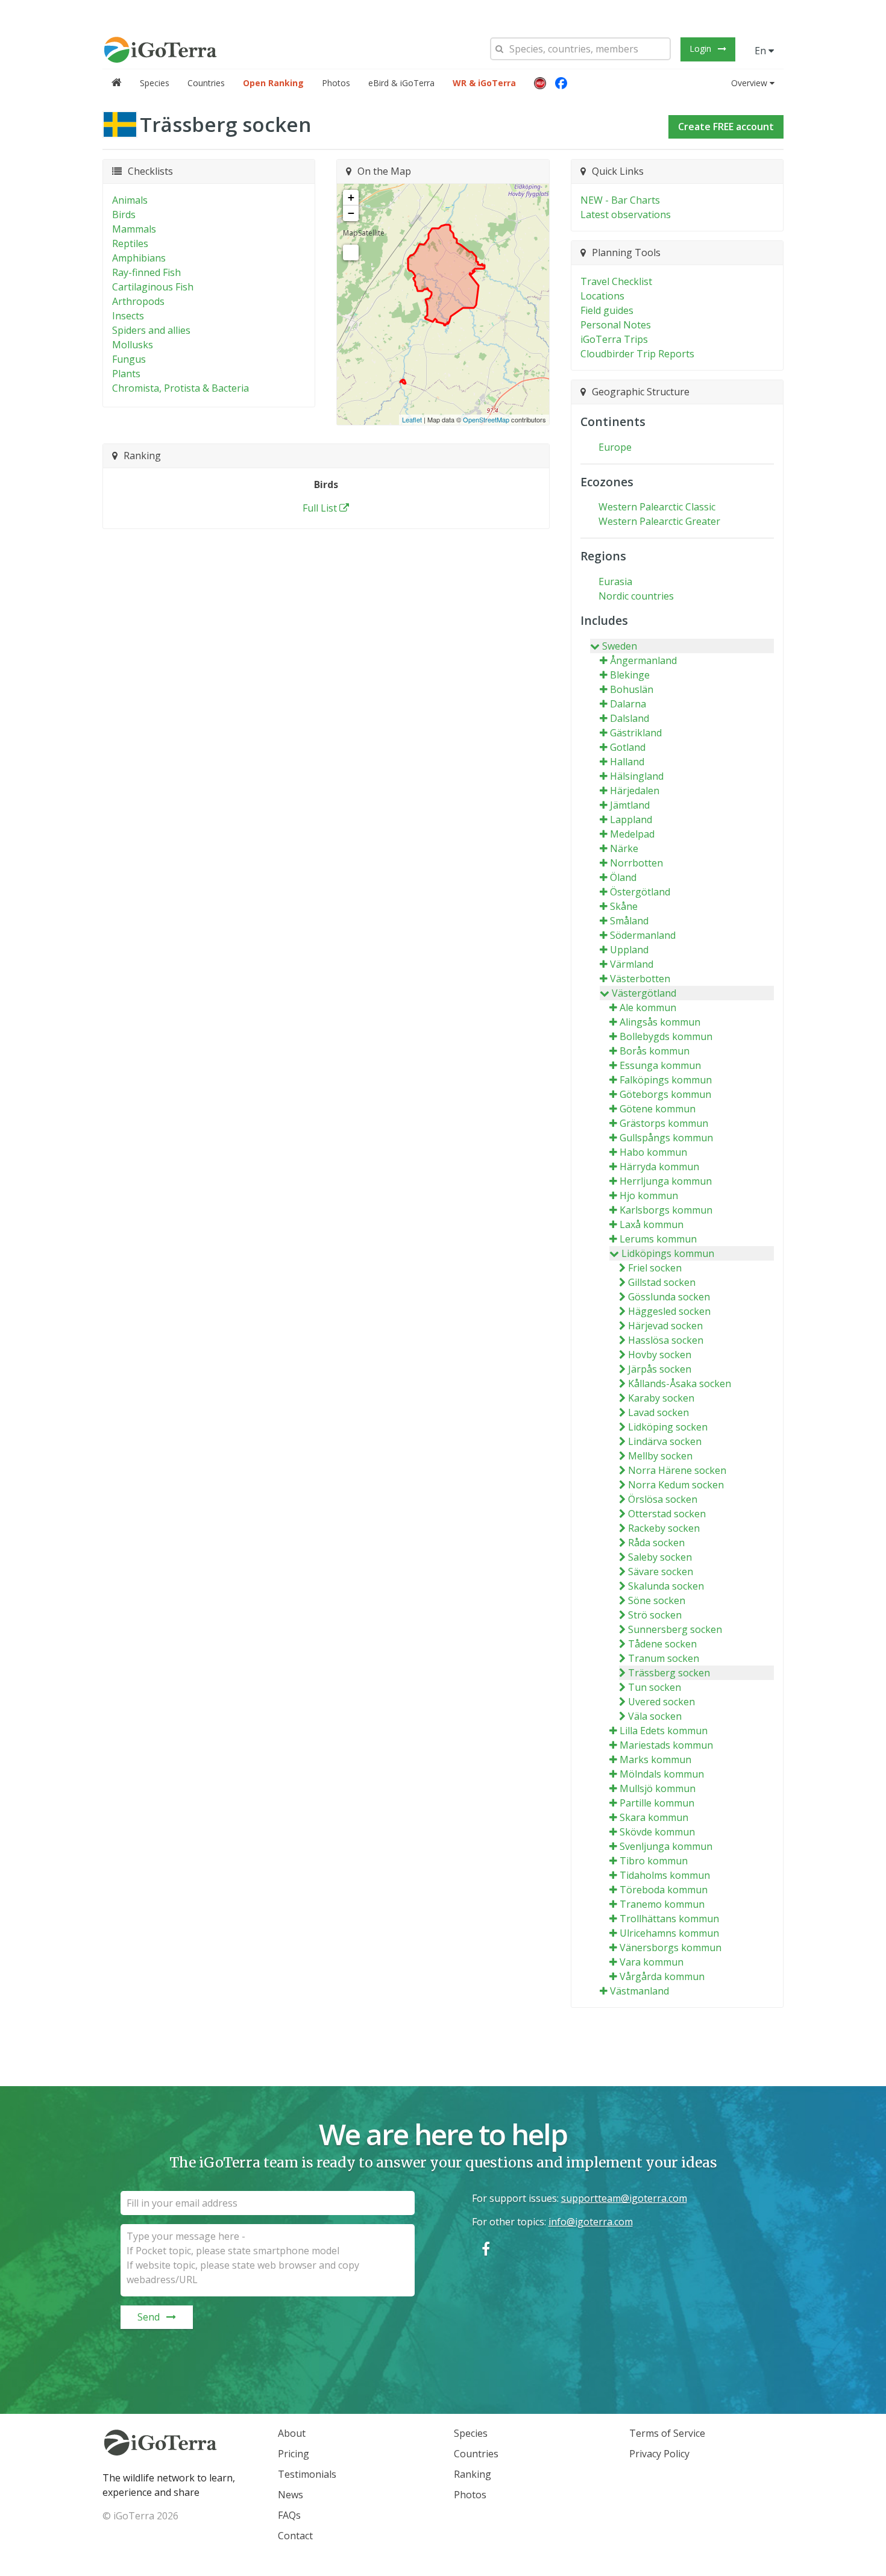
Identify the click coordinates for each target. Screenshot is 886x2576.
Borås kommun (655, 1051)
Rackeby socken (664, 1528)
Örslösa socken (663, 1499)
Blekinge (630, 675)
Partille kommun (657, 1803)
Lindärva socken (665, 1441)
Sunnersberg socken (675, 1629)
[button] (540, 83)
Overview (749, 83)
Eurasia (615, 581)
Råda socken (656, 1543)
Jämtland (630, 805)
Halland (627, 762)
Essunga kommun (660, 1065)
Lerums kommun (658, 1239)
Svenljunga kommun (666, 1846)
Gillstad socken (662, 1282)
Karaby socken (661, 1398)
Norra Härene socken (677, 1470)
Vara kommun (652, 1962)
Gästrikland (636, 733)
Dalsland (630, 718)
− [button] (351, 213)
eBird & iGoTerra (401, 83)
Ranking (473, 2474)
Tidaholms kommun (665, 1875)
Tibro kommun (654, 1861)
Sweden (620, 646)
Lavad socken (658, 1412)
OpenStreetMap (486, 419)
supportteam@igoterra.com (624, 2198)
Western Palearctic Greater (659, 521)
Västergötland (644, 993)
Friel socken (655, 1268)
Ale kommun (648, 1008)
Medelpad (632, 834)
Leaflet (412, 419)
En (762, 51)
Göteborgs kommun (665, 1094)
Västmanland (639, 1991)
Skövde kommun (657, 1832)
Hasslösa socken (666, 1340)
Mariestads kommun (666, 1745)
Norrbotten (636, 863)
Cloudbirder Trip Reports (637, 354)
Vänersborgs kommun (671, 1948)
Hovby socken (660, 1355)
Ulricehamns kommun (669, 1933)
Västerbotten (640, 979)
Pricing (294, 2454)
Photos (336, 83)
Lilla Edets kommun (664, 1731)
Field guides (607, 310)
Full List (320, 508)
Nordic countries (636, 596)
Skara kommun (654, 1817)
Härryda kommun (659, 1167)
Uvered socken (661, 1702)
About (292, 2433)
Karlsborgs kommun (666, 1210)
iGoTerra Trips (614, 339)
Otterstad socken (667, 1514)
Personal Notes (616, 325)
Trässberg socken (669, 1673)
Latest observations (626, 215)
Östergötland (640, 892)
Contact (295, 2536)
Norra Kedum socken (676, 1485)
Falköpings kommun (666, 1080)
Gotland (628, 747)
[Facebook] (561, 83)
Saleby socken (660, 1557)
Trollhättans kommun (669, 1919)
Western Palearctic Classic (657, 507)
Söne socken (657, 1600)
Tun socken (655, 1687)
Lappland (631, 819)
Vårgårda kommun (662, 1976)
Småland (629, 921)
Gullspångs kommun (666, 1138)
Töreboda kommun (664, 1890)
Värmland (632, 964)
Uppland (629, 950)
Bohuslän (632, 689)
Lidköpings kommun (668, 1253)
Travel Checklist (616, 281)
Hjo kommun (649, 1196)
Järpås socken (660, 1369)
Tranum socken (664, 1658)
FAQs (289, 2515)
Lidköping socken (668, 1427)
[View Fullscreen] (351, 252)
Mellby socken (660, 1456)
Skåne (624, 906)
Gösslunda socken (669, 1297)
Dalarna (628, 704)
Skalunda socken (666, 1586)
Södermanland (643, 935)
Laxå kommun (652, 1224)
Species (155, 83)
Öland (623, 877)
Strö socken (655, 1615)
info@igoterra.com (591, 2222)
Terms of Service (667, 2433)
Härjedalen (635, 791)
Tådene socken (662, 1644)
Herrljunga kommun (666, 1181)
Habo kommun (653, 1152)
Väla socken (655, 1716)
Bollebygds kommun (666, 1036)
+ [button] (351, 197)
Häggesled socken (669, 1311)
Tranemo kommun (662, 1904)
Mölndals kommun (662, 1774)
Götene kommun (658, 1109)
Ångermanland (643, 660)
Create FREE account (726, 127)
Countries (206, 83)
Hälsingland (637, 776)
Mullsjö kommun (658, 1788)
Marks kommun (655, 1760)
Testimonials (307, 2474)
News (291, 2495)
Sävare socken (661, 1572)
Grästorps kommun (664, 1123)
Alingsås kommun (660, 1022)
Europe (615, 447)
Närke (624, 848)
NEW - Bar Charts (620, 200)
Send (149, 2317)
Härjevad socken (665, 1326)
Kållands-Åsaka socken (680, 1384)
